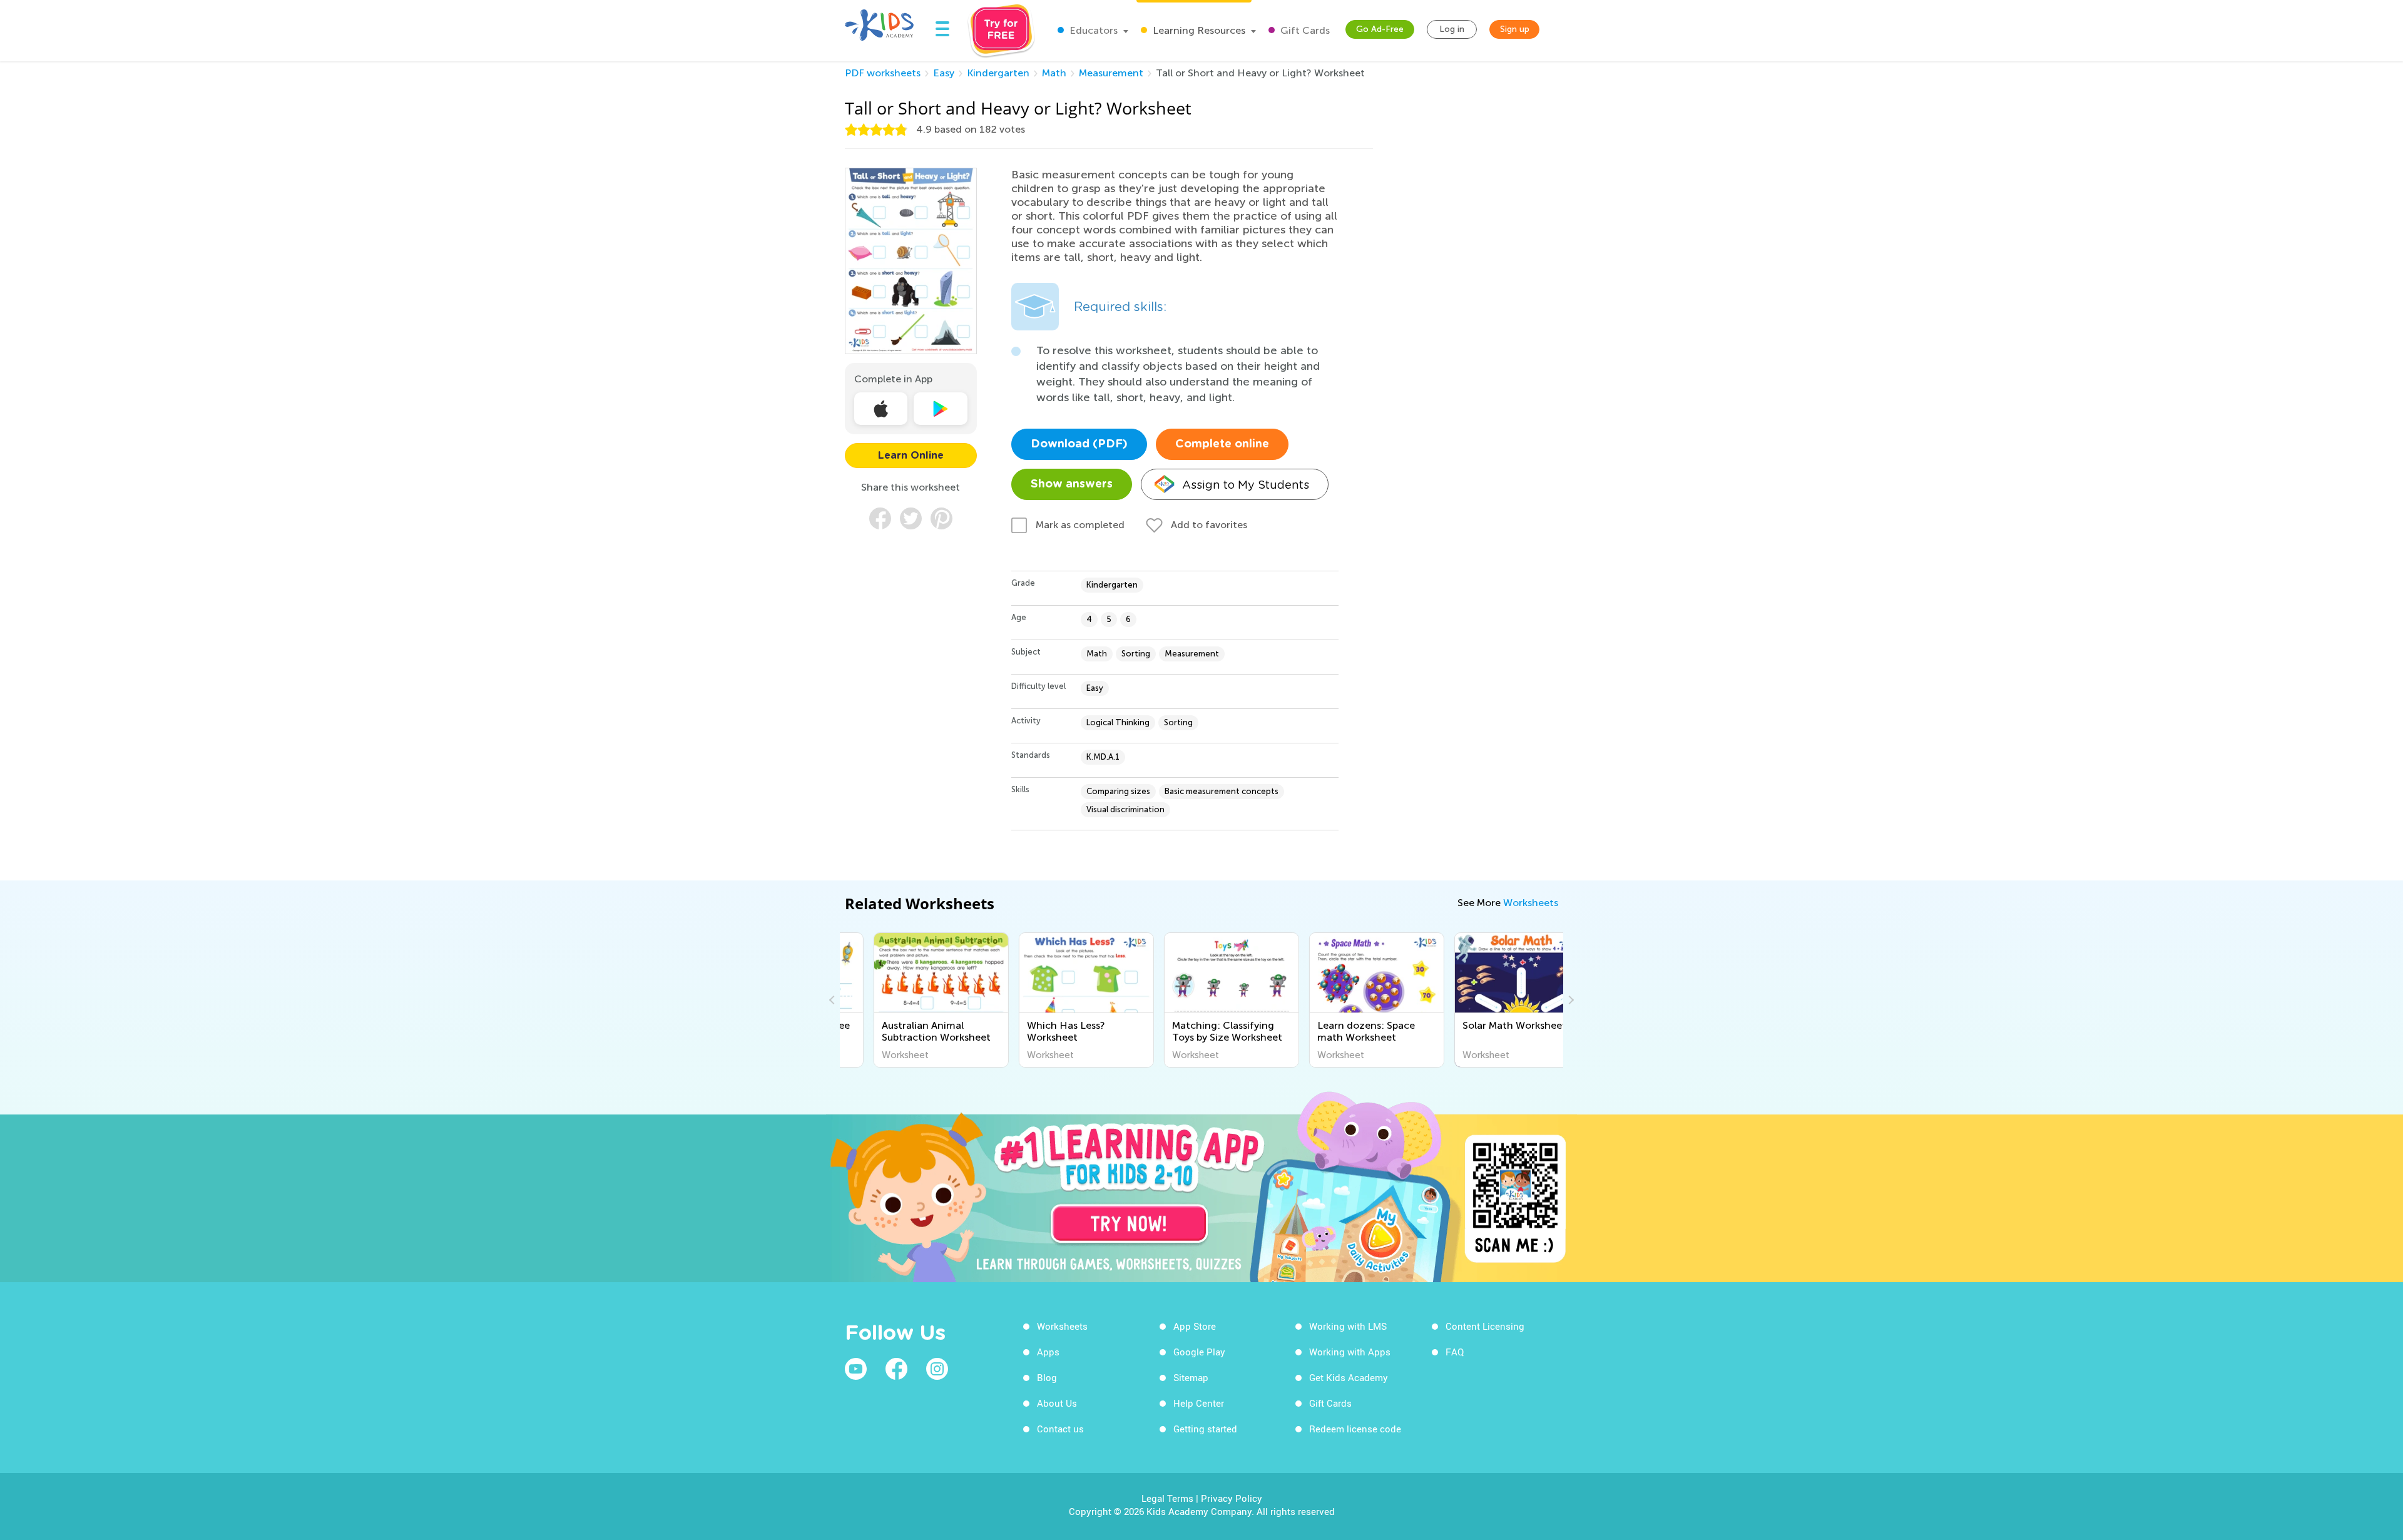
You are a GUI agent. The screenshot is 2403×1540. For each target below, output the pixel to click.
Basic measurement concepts (1222, 791)
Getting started (1205, 1429)
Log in (1452, 29)
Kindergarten (998, 73)
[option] (912, 1000)
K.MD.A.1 (1103, 757)
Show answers (1072, 484)
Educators (1092, 30)
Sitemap (1191, 1377)
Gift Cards (1304, 30)
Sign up (1515, 29)
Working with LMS (1348, 1326)
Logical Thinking (1118, 722)
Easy (944, 73)
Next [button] (1569, 1000)
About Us (1057, 1403)
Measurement (1111, 73)
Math (1054, 73)
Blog (1047, 1377)
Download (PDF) (1079, 444)
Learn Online (911, 456)
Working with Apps (1350, 1352)
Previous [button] (834, 1000)
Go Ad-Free (1380, 29)
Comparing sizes (1118, 791)
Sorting (1136, 654)
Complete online (1222, 444)
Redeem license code (1355, 1429)
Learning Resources (1198, 30)
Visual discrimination (1125, 809)
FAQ (1455, 1352)
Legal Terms (1167, 1498)
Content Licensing (1485, 1326)
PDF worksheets (883, 73)
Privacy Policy (1232, 1498)
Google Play (1199, 1352)
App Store (1195, 1326)
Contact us (1060, 1429)
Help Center (1199, 1403)
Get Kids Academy (1349, 1377)
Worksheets (1531, 903)
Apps (1048, 1352)
